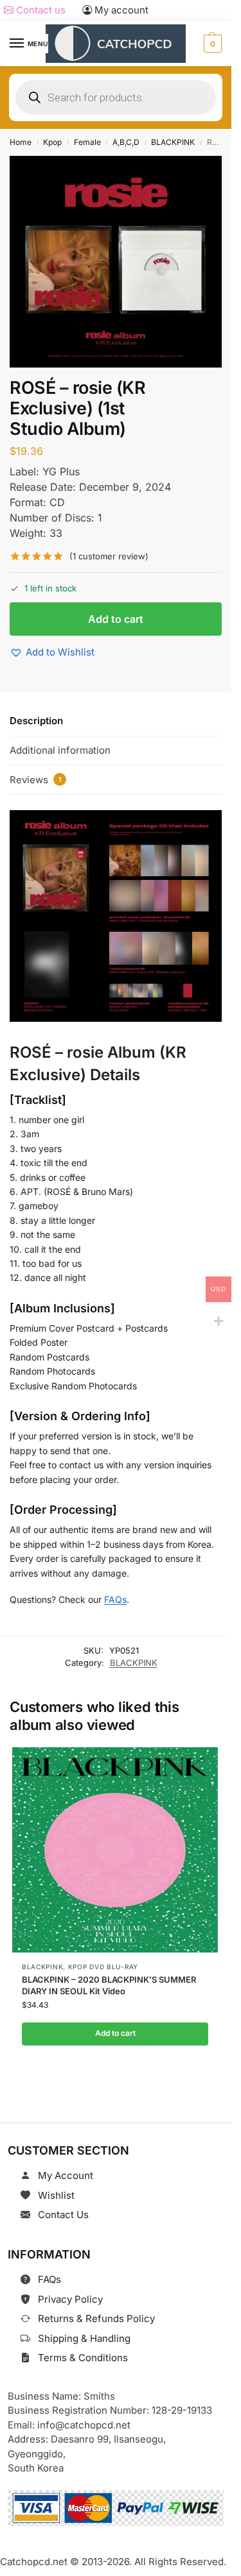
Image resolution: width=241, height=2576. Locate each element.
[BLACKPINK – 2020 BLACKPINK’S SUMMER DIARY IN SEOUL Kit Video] (115, 1850)
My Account (66, 2175)
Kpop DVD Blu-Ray (103, 1967)
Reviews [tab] (35, 780)
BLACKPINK (173, 142)
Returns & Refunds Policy (96, 2318)
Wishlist (56, 2195)
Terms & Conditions (83, 2358)
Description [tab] (36, 721)
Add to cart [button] (115, 2034)
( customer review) (109, 556)
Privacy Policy (70, 2299)
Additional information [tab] (60, 750)
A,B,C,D (126, 142)
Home (21, 142)
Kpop (52, 142)
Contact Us (63, 2215)
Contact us (40, 10)
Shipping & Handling (84, 2338)
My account (120, 10)
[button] (211, 44)
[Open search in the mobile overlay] (116, 97)
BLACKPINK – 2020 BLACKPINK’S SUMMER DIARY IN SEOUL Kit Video (109, 1985)
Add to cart (116, 619)
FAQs (115, 1599)
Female (87, 142)
